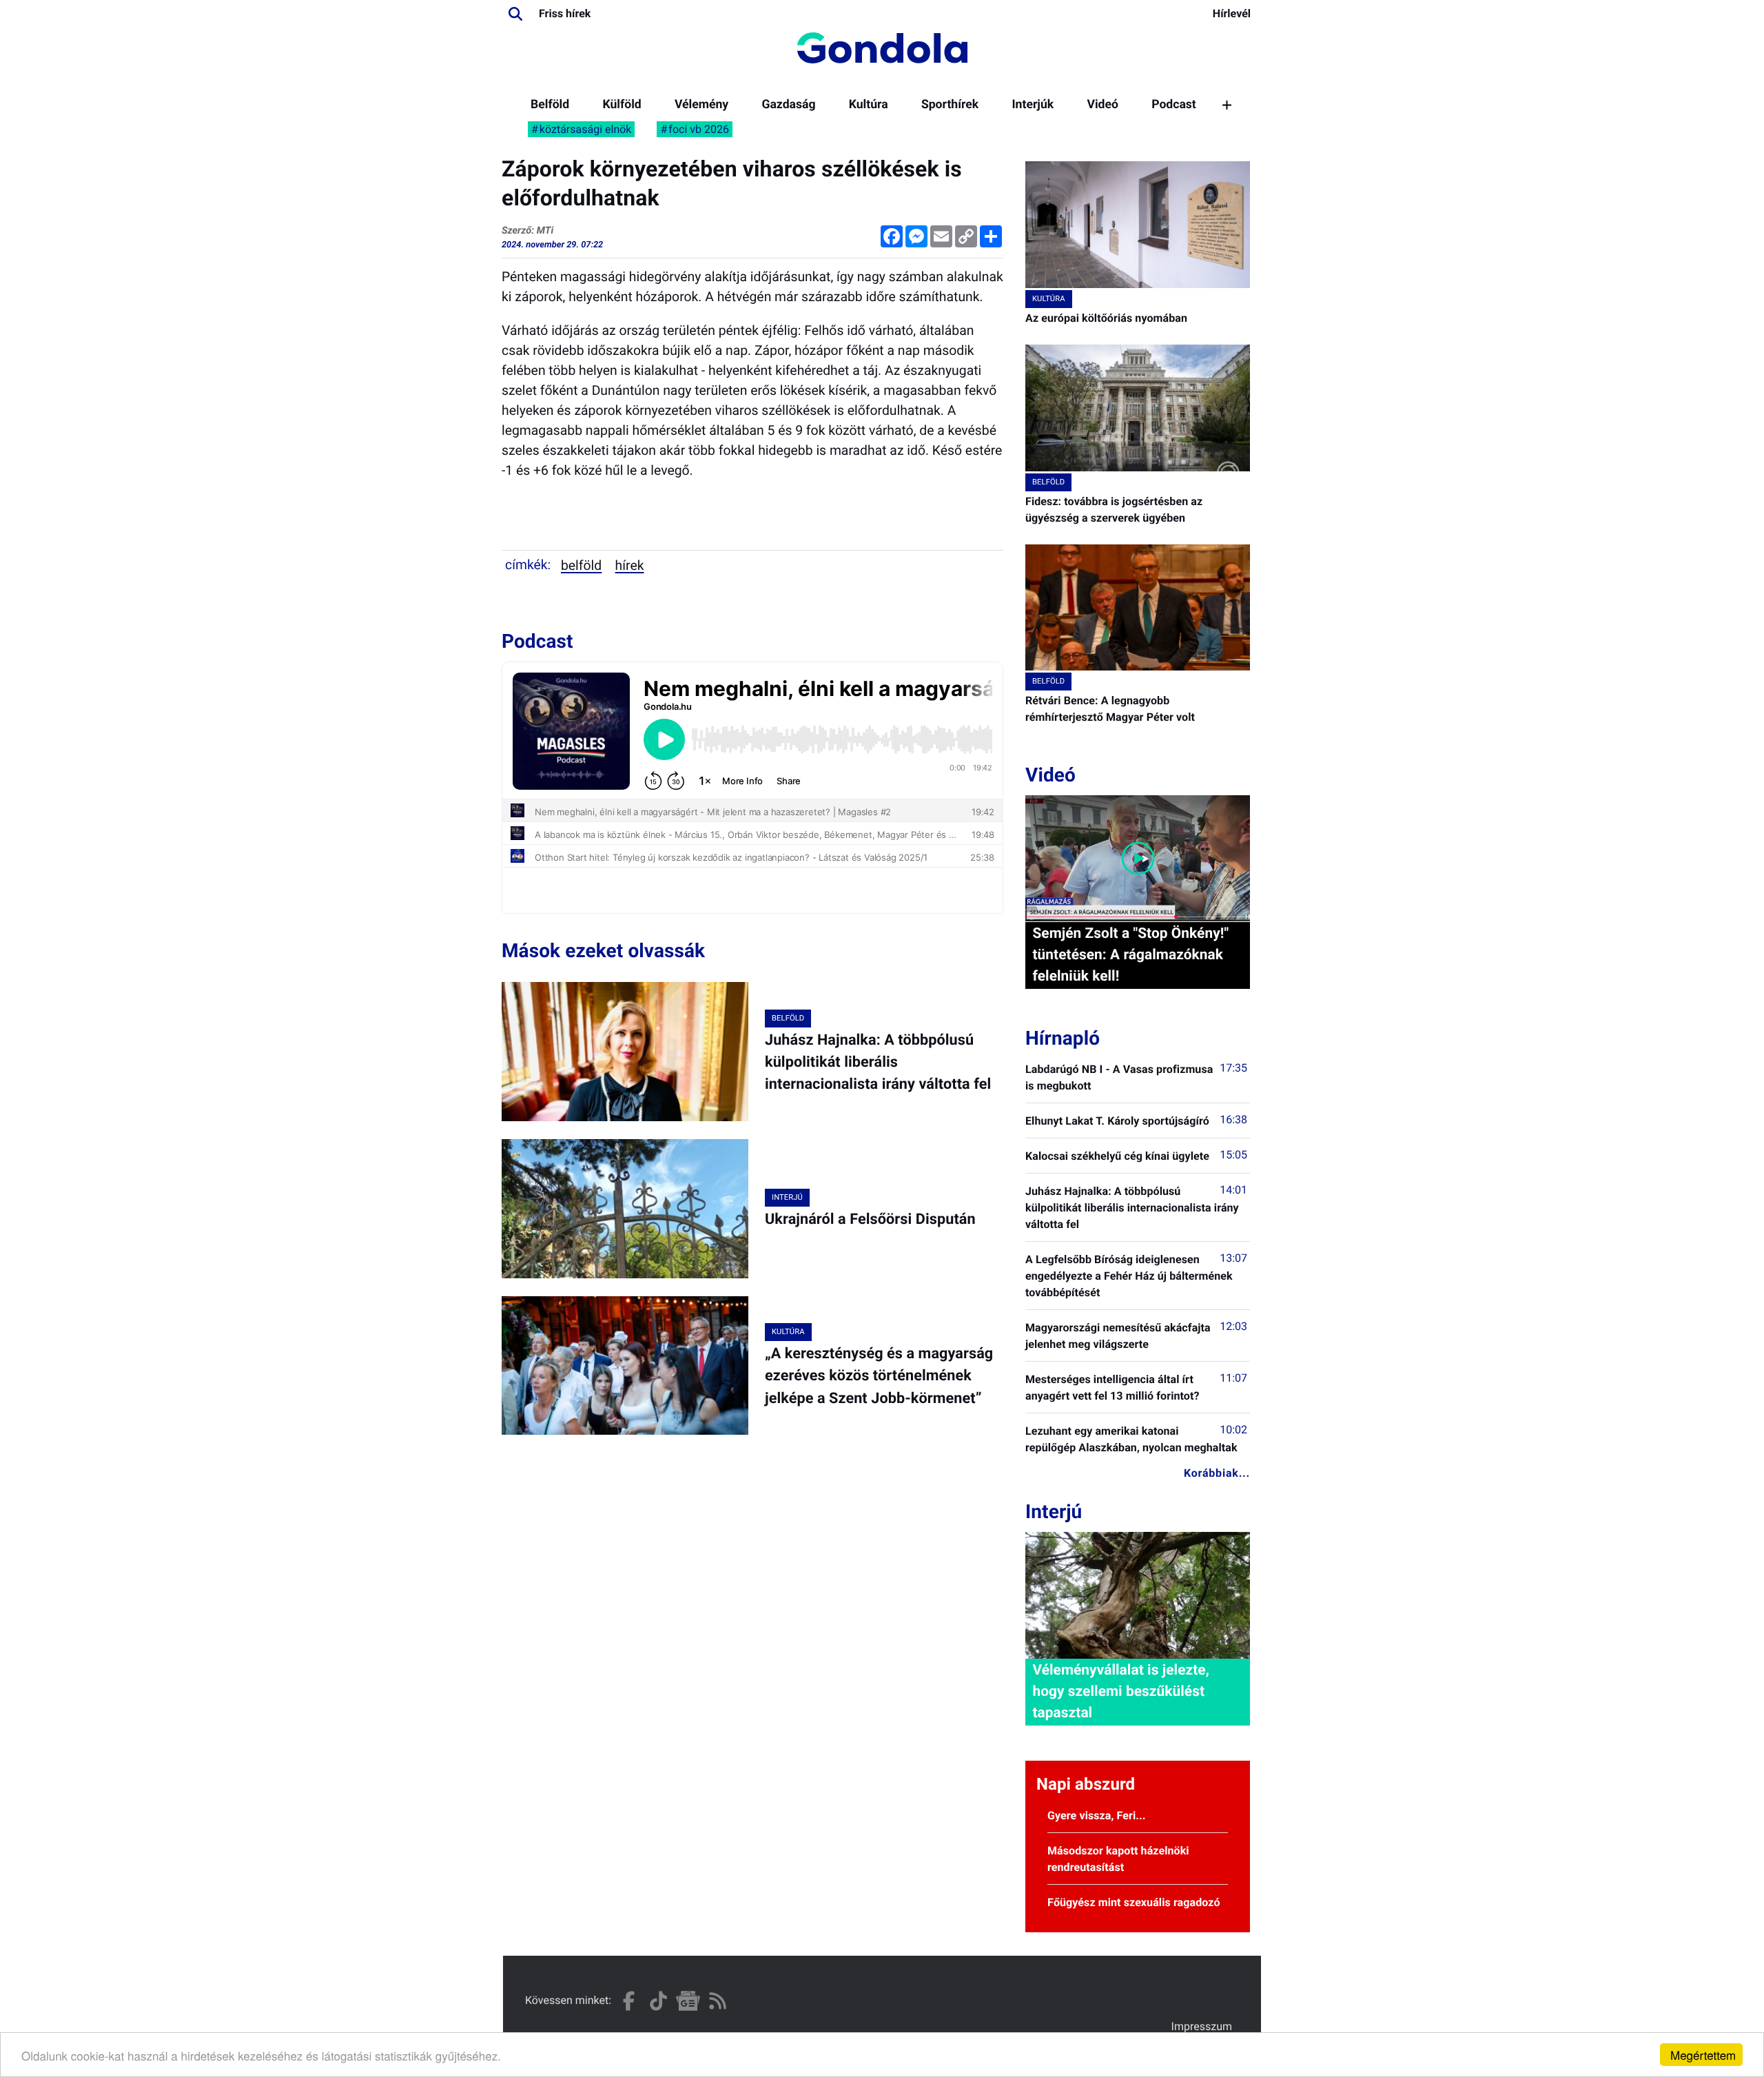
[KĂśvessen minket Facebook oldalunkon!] (629, 2001)
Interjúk (1033, 105)
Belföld (550, 105)
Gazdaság (788, 105)
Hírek (630, 565)
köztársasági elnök (586, 129)
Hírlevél (1232, 13)
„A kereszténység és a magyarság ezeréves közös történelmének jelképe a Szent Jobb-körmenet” (879, 1376)
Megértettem (1703, 2055)
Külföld (622, 105)
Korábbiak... (1217, 1473)
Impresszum (1202, 2026)
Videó (1102, 105)
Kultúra (869, 105)
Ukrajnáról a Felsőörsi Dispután (870, 1219)
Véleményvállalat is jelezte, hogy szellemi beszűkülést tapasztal (1120, 1692)
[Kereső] (515, 14)
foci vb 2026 (699, 129)
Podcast (1174, 105)
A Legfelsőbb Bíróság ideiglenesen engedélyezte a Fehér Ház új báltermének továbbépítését (1129, 1276)
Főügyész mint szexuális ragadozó (1134, 1902)
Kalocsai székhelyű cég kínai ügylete (1117, 1156)
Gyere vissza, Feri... (1097, 1815)
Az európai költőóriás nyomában (1106, 318)
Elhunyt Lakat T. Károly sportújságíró (1117, 1121)
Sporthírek (950, 105)
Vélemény (701, 105)
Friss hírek (565, 13)
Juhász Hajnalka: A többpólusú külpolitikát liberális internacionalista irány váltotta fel (878, 1063)
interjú (787, 1197)
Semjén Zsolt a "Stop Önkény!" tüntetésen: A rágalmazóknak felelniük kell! (1130, 955)
